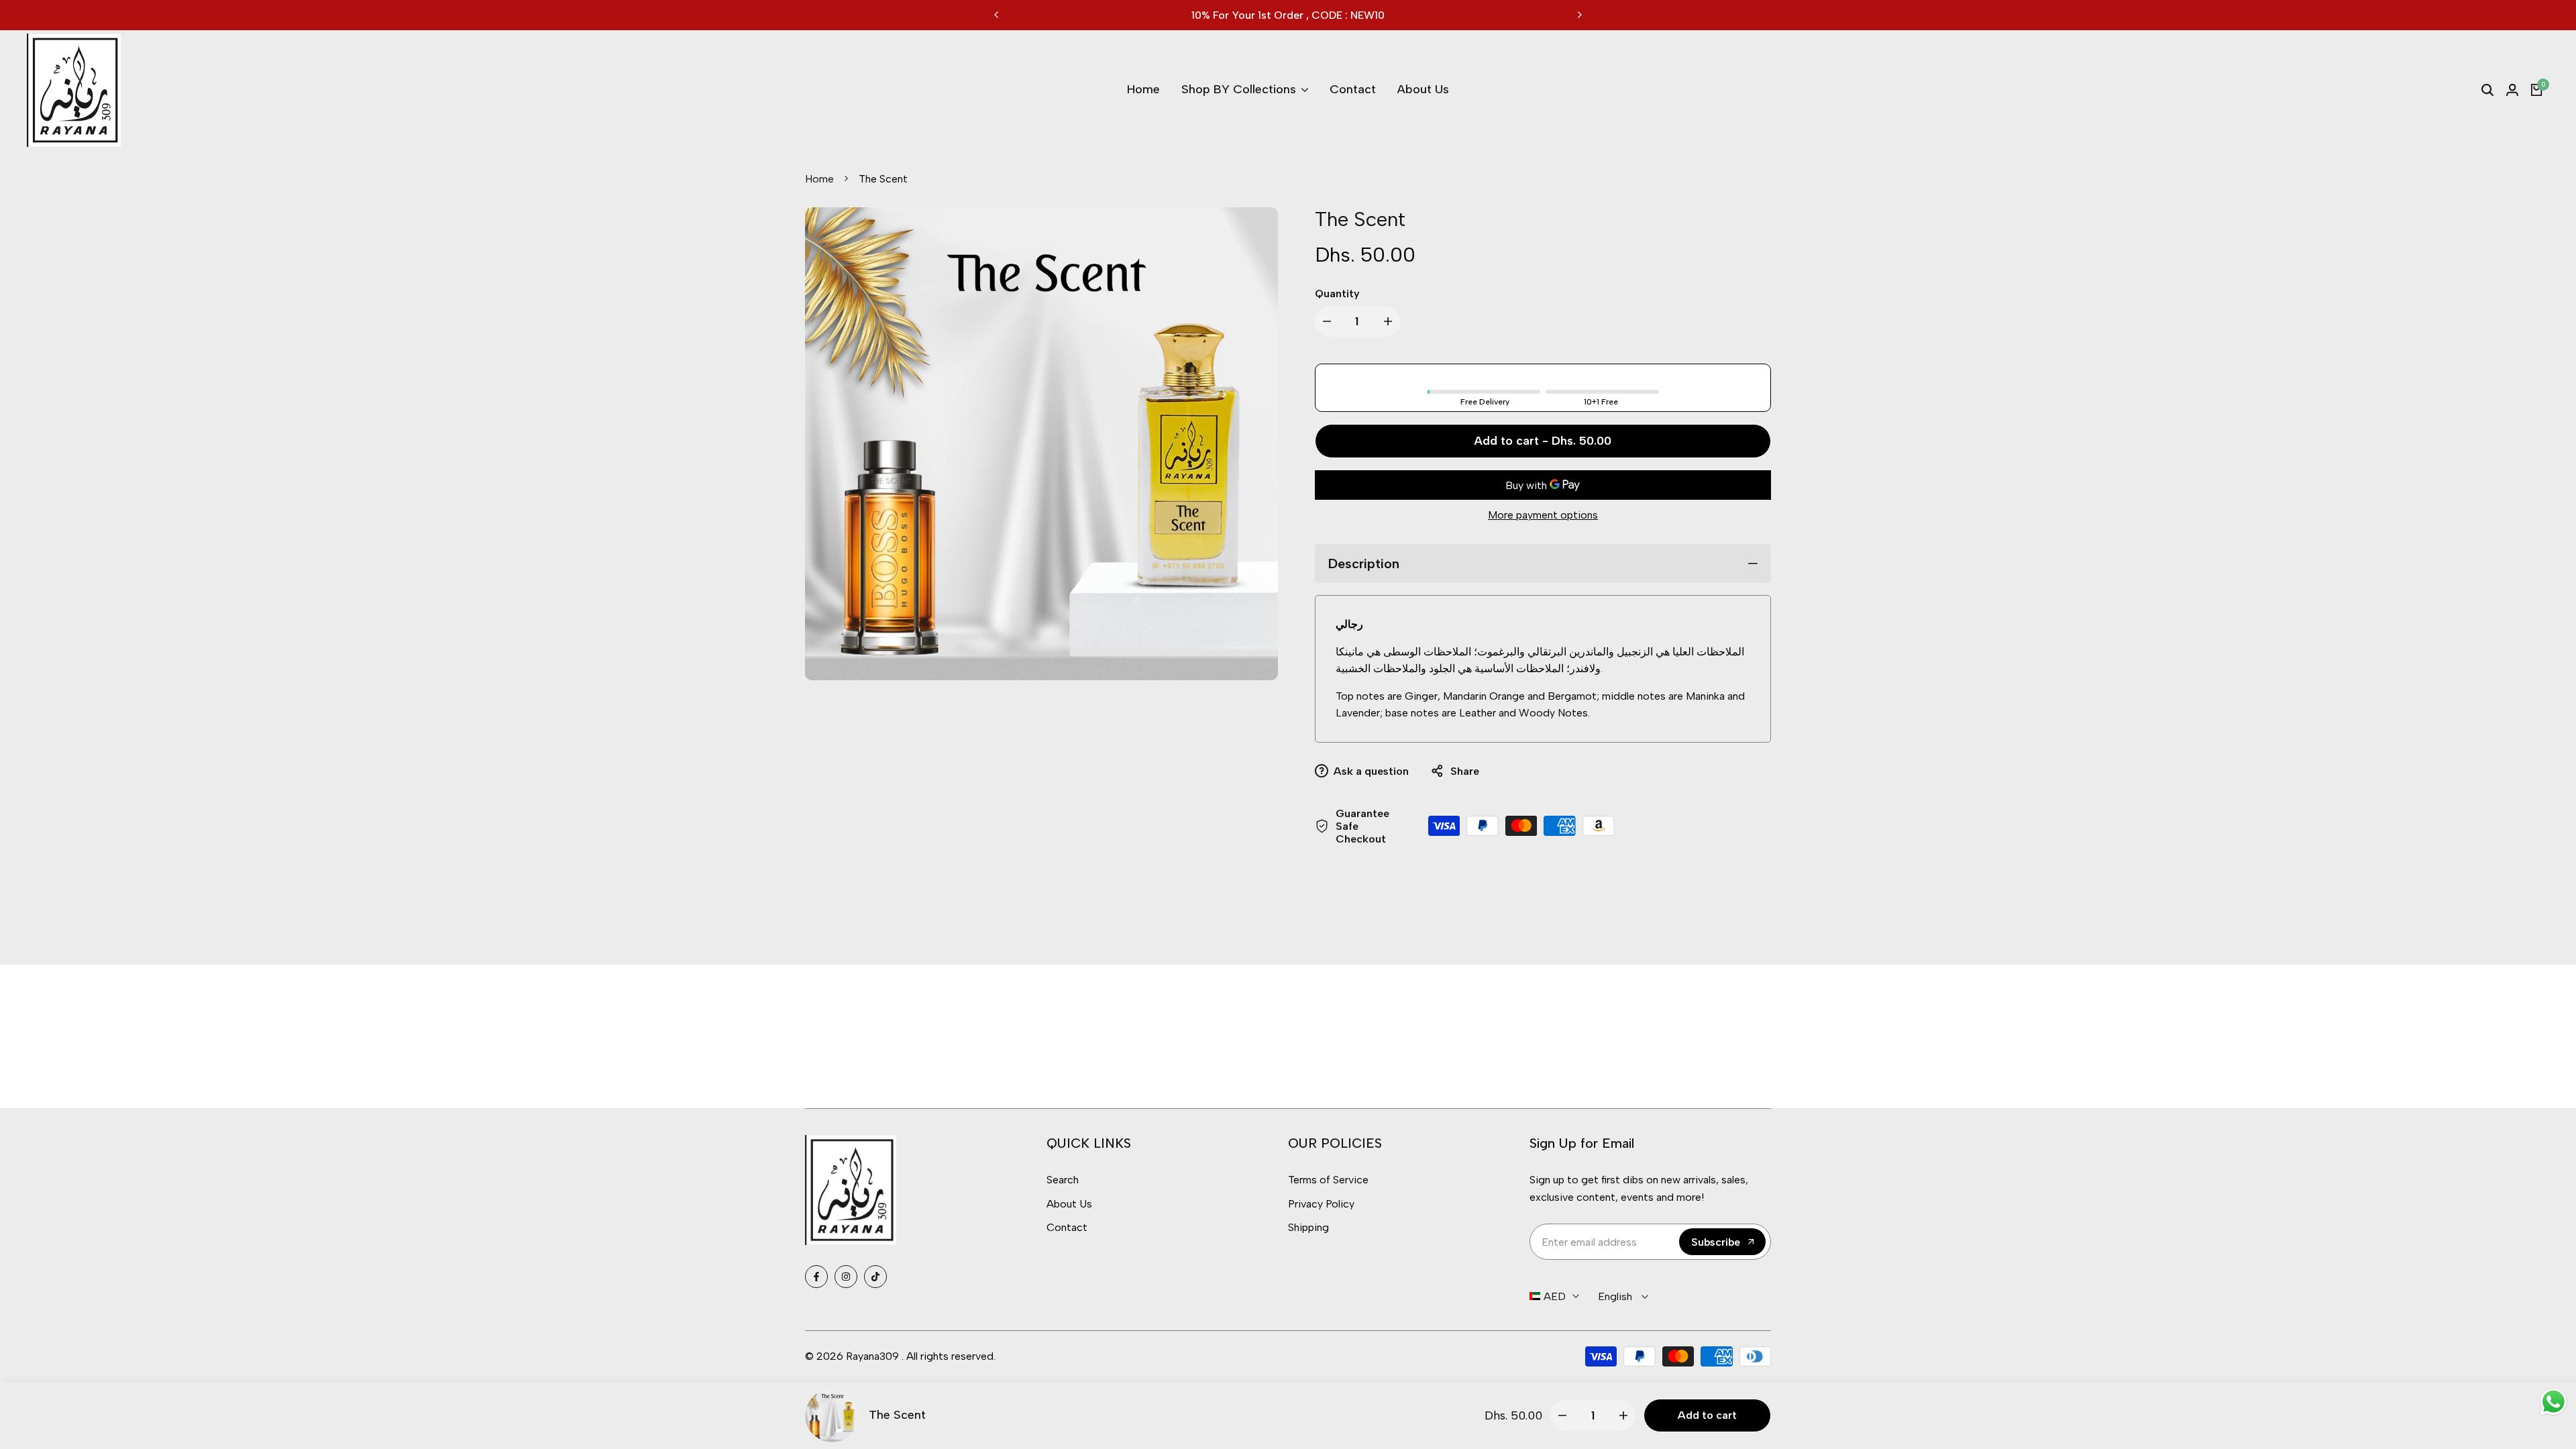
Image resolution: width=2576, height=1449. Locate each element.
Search (1063, 1180)
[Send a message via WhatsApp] (2554, 1402)
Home (819, 179)
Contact (1067, 1227)
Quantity (1337, 293)
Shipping (1308, 1227)
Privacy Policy (1321, 1204)
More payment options (1543, 515)
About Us (1069, 1204)
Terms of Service (1328, 1180)
